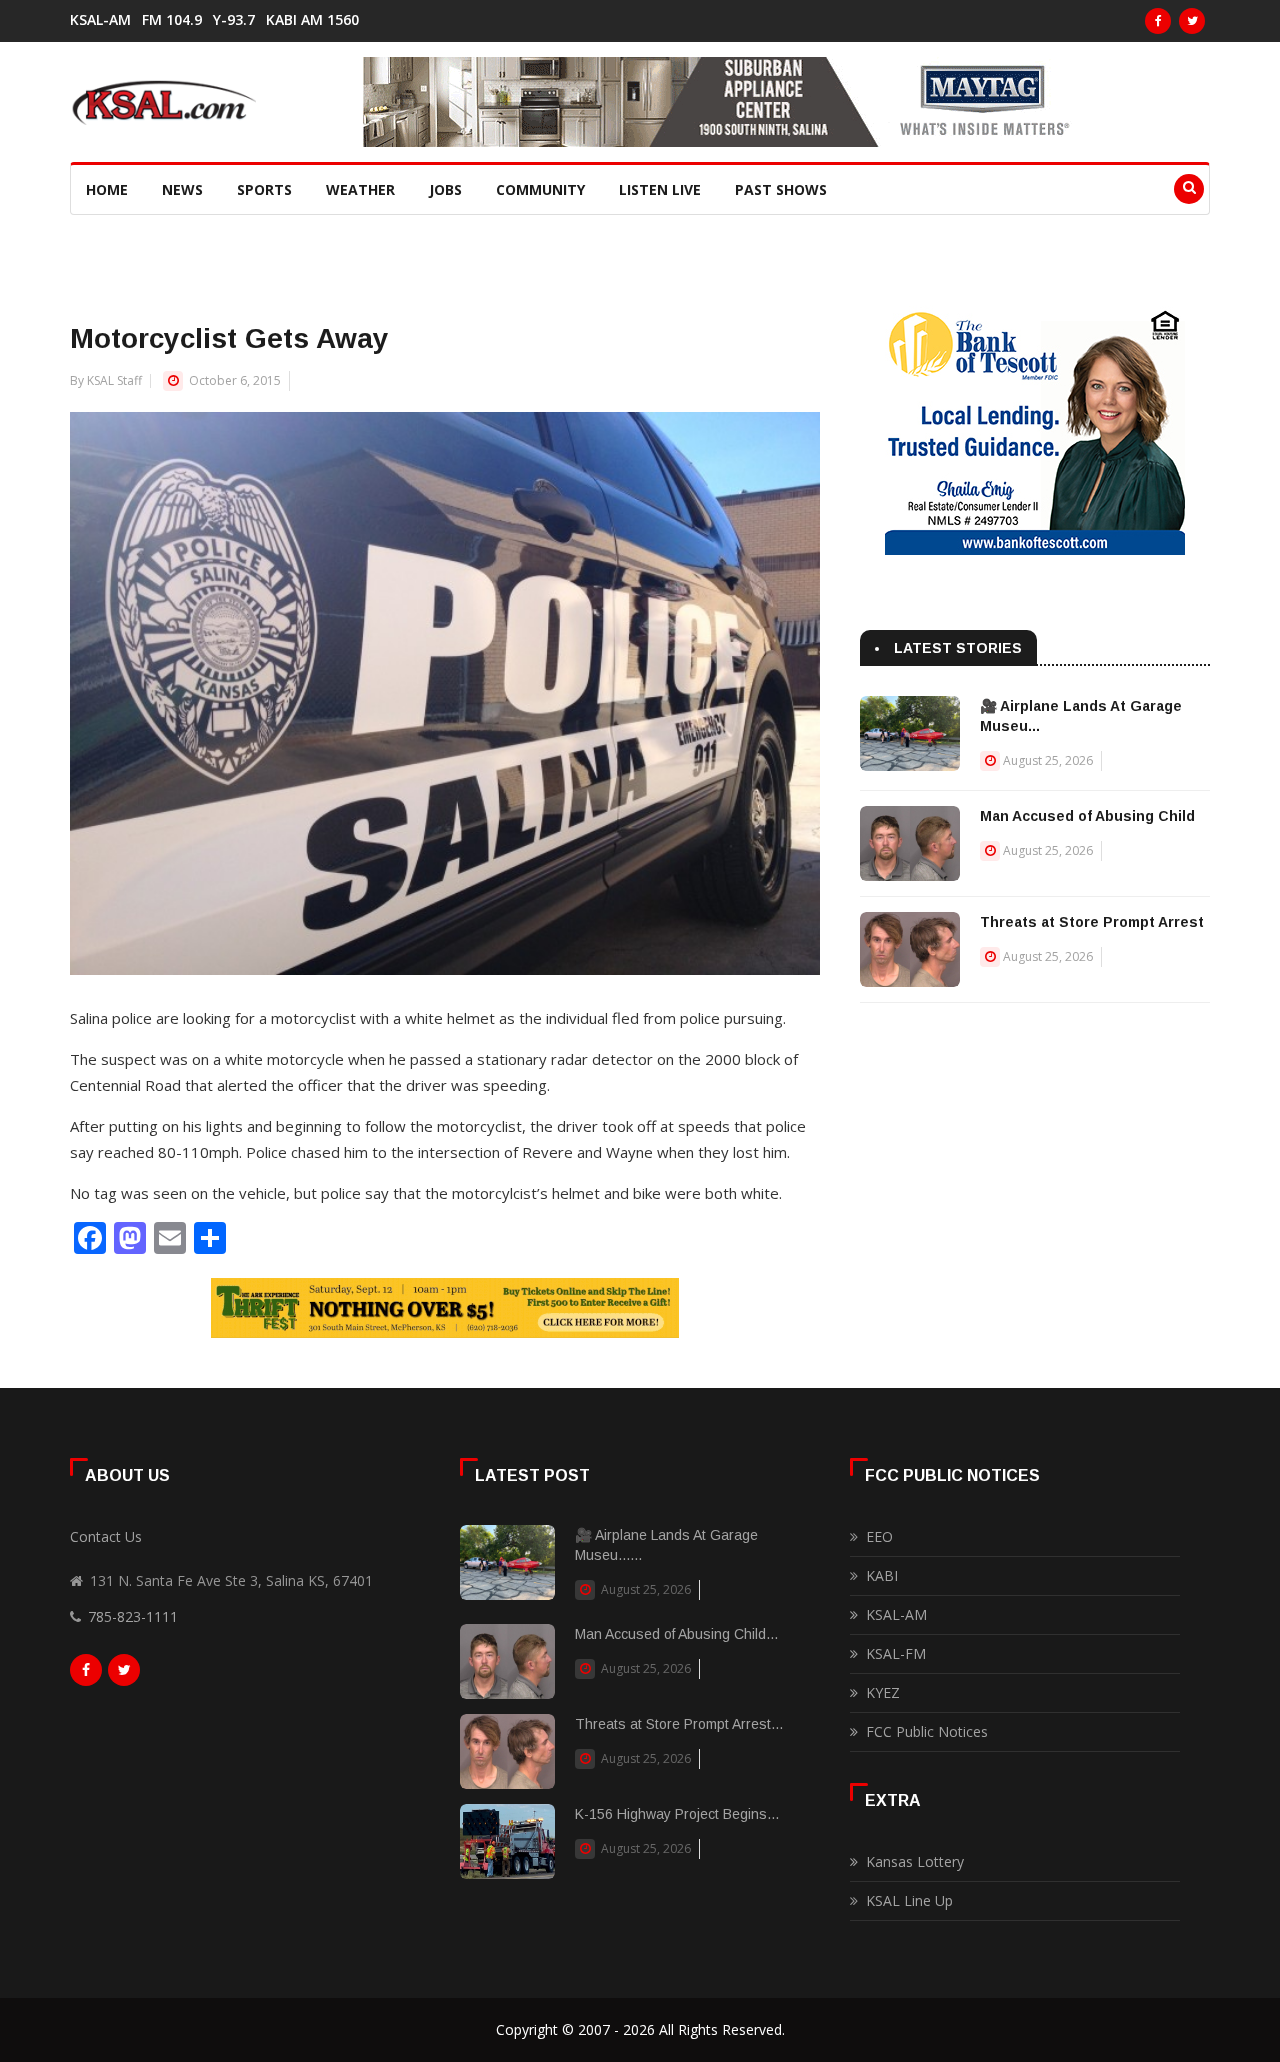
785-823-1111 (133, 1616)
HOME (107, 189)
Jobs (445, 189)
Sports (264, 189)
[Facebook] (1158, 21)
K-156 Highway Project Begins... (677, 1814)
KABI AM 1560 (312, 20)
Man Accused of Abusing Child (1087, 816)
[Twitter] (1192, 21)
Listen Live (660, 189)
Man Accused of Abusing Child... (676, 1634)
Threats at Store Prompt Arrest (1092, 922)
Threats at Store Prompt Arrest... (679, 1724)
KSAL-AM (100, 20)
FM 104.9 (172, 20)
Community (540, 189)
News (182, 189)
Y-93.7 (234, 20)
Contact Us (106, 1536)
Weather (360, 189)
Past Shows (781, 189)
